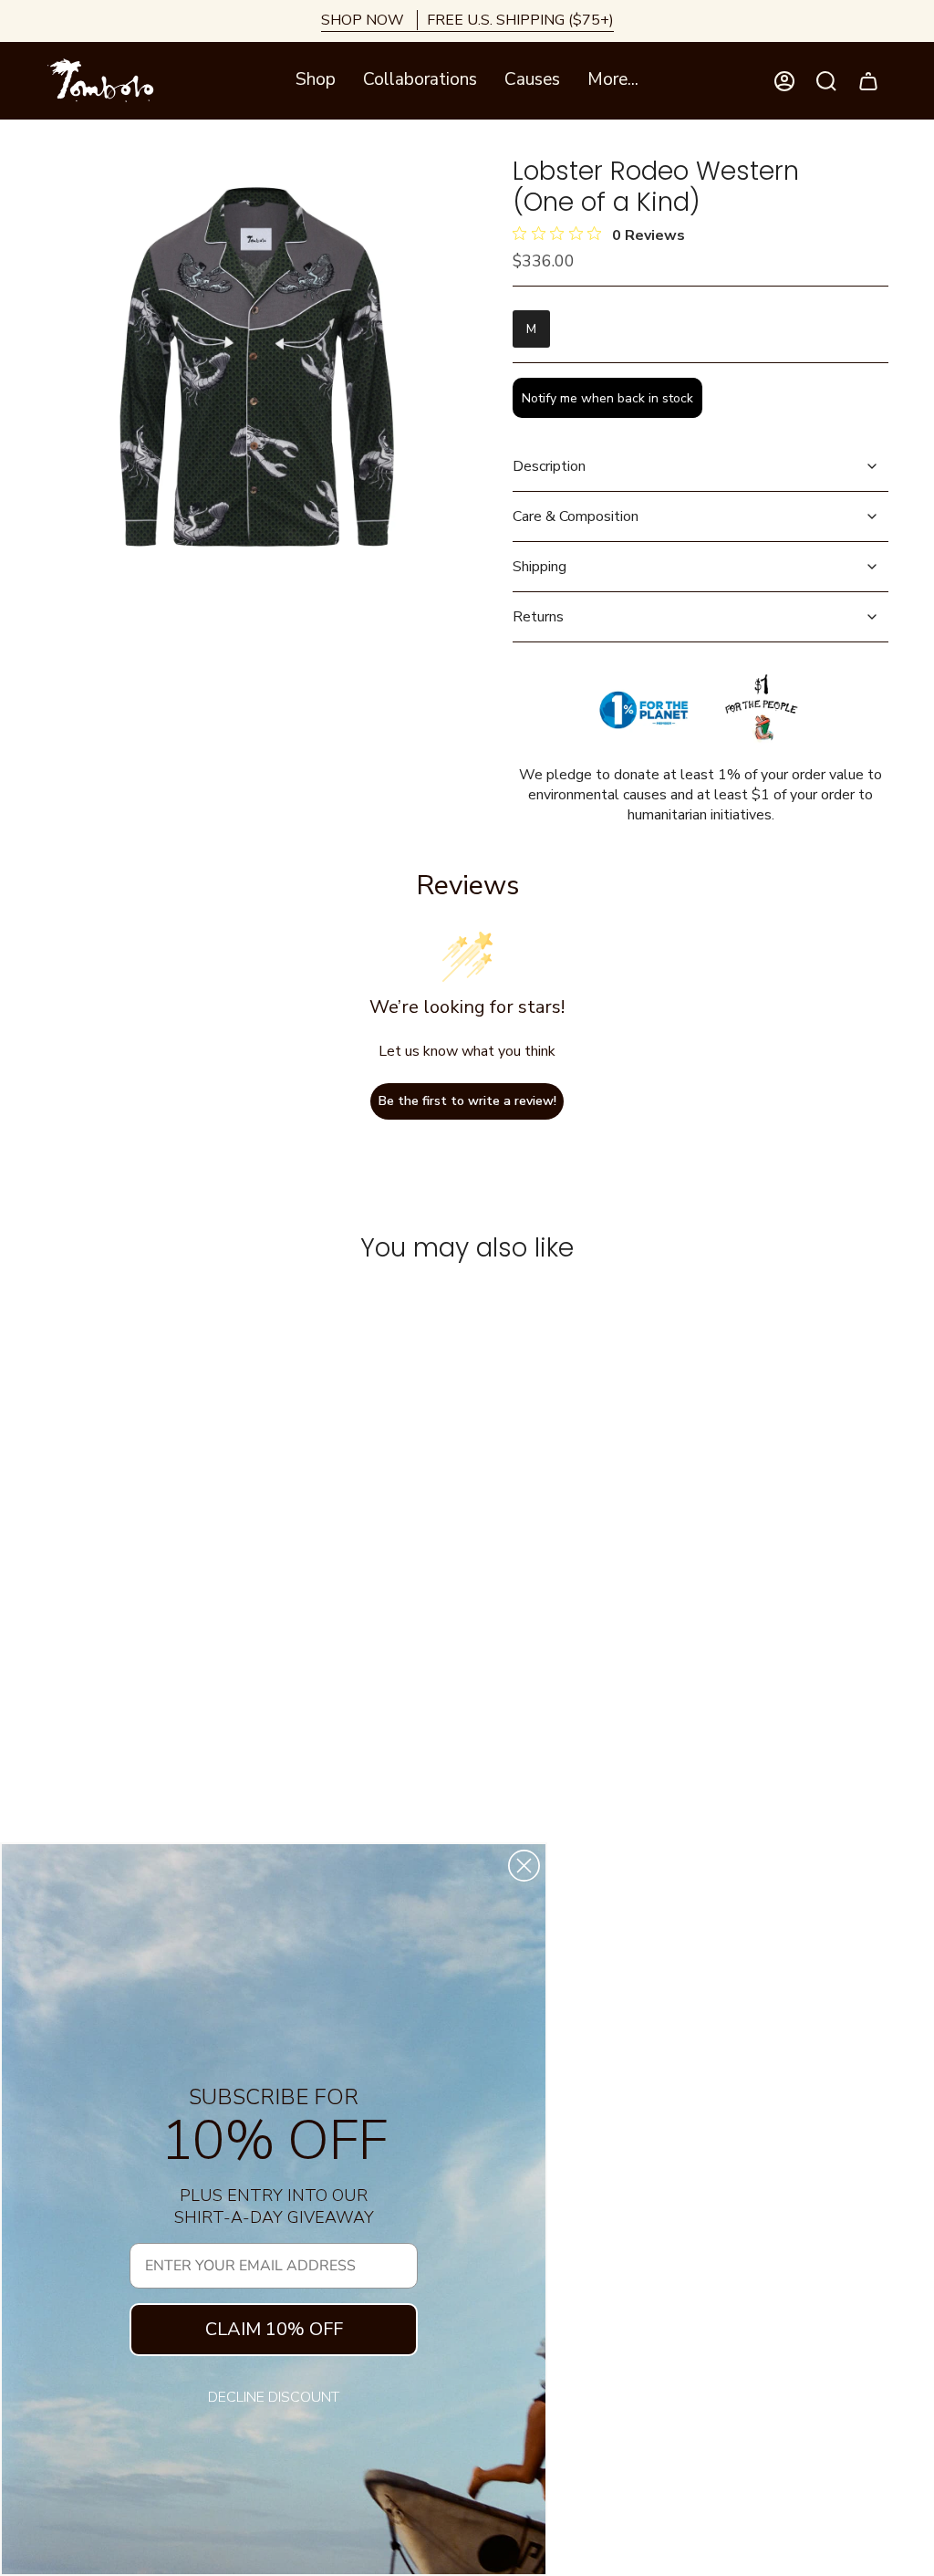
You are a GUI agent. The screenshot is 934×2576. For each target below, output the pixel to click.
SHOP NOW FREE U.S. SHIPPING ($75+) (467, 20)
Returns (538, 617)
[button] (316, 81)
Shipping (540, 567)
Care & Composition (576, 516)
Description (549, 466)
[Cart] (868, 81)
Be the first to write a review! (467, 1101)
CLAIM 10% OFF (274, 2329)
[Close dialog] (524, 1866)
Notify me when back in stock (607, 398)
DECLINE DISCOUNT (274, 2397)
